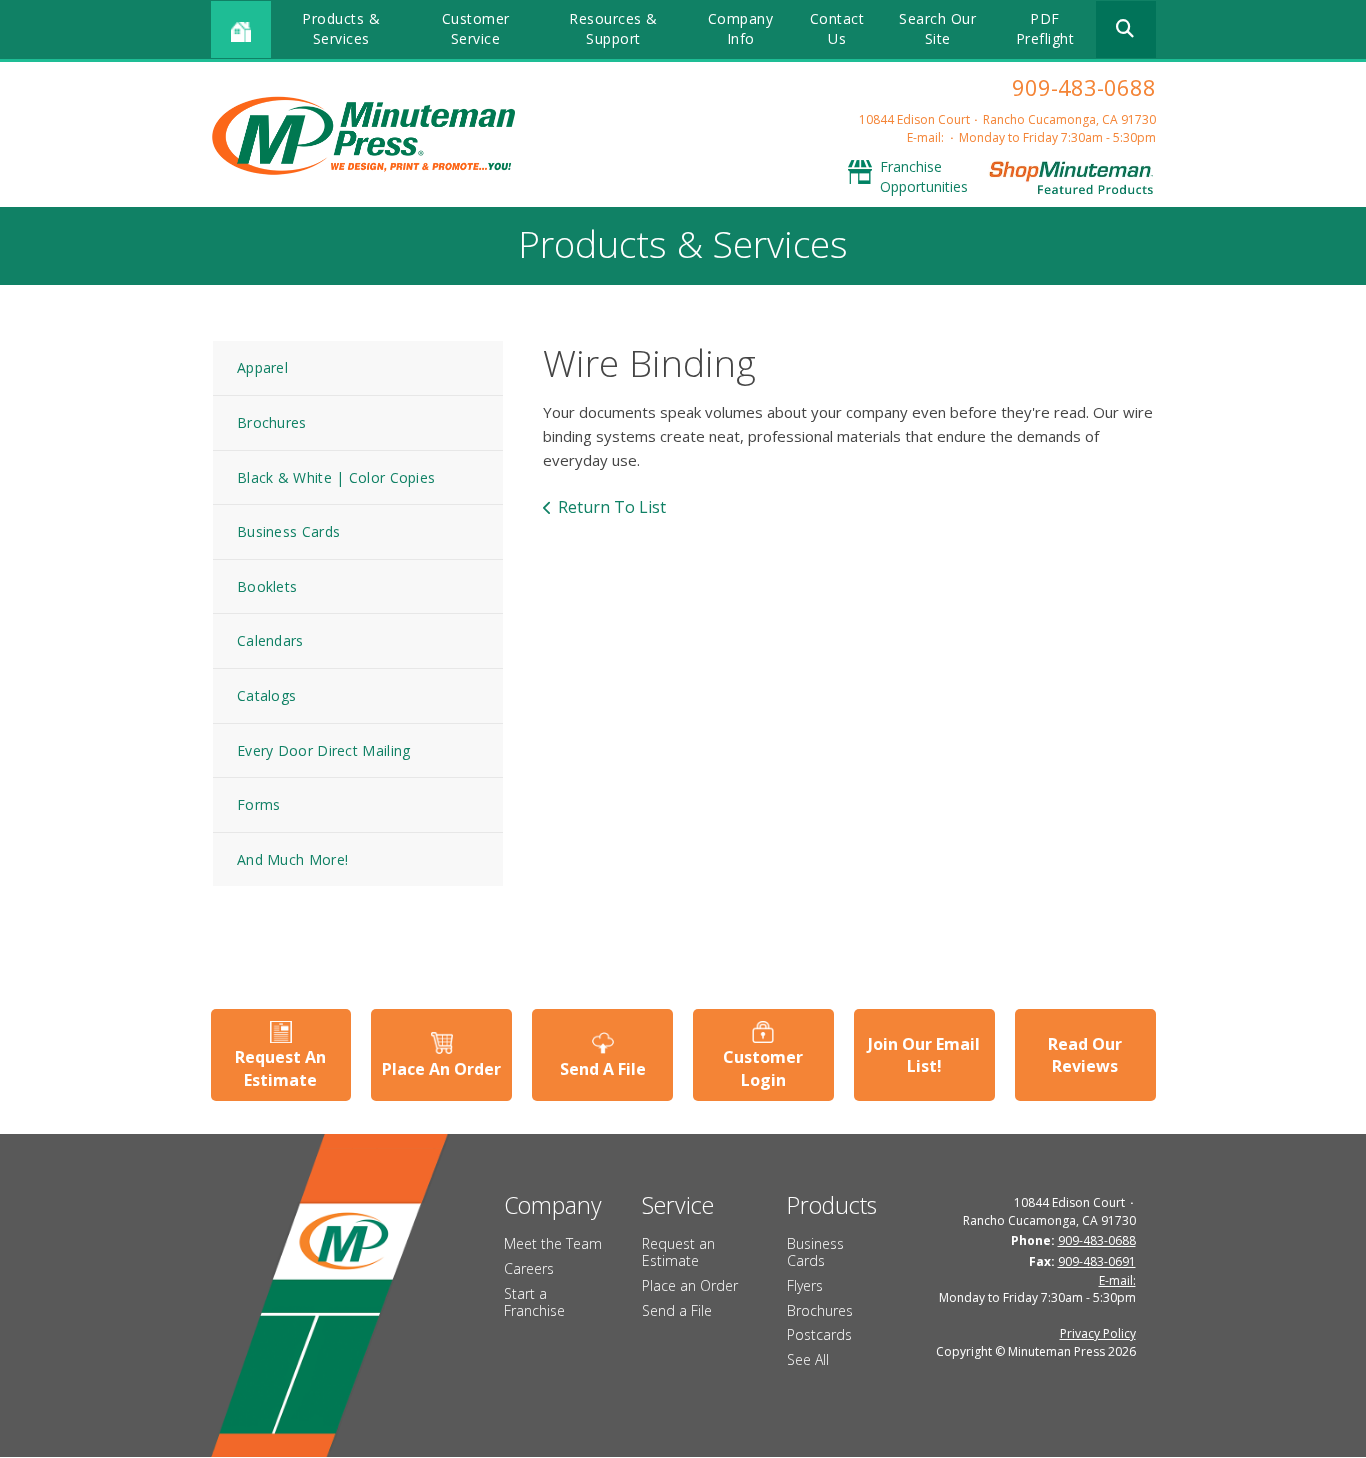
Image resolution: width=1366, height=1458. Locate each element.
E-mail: (925, 137)
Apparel (262, 367)
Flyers (805, 1285)
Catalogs (266, 695)
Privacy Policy (1098, 1333)
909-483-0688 (1084, 87)
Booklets (267, 586)
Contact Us (837, 28)
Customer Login (763, 1068)
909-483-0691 (1097, 1261)
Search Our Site (937, 28)
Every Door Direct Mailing (324, 750)
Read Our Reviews (1085, 1055)
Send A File (603, 1069)
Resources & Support (613, 28)
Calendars (270, 640)
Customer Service (476, 28)
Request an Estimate (678, 1252)
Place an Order (690, 1285)
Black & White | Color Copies (336, 477)
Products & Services (341, 28)
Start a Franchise (534, 1302)
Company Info (741, 28)
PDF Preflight (1045, 28)
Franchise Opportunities (924, 176)
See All (808, 1359)
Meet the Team (553, 1243)
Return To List (612, 507)
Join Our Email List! (924, 1055)
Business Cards (288, 531)
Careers (529, 1268)
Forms (259, 804)
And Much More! (292, 859)
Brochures (272, 422)
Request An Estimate (280, 1068)
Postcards (819, 1334)
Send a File (677, 1310)
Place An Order (441, 1069)
